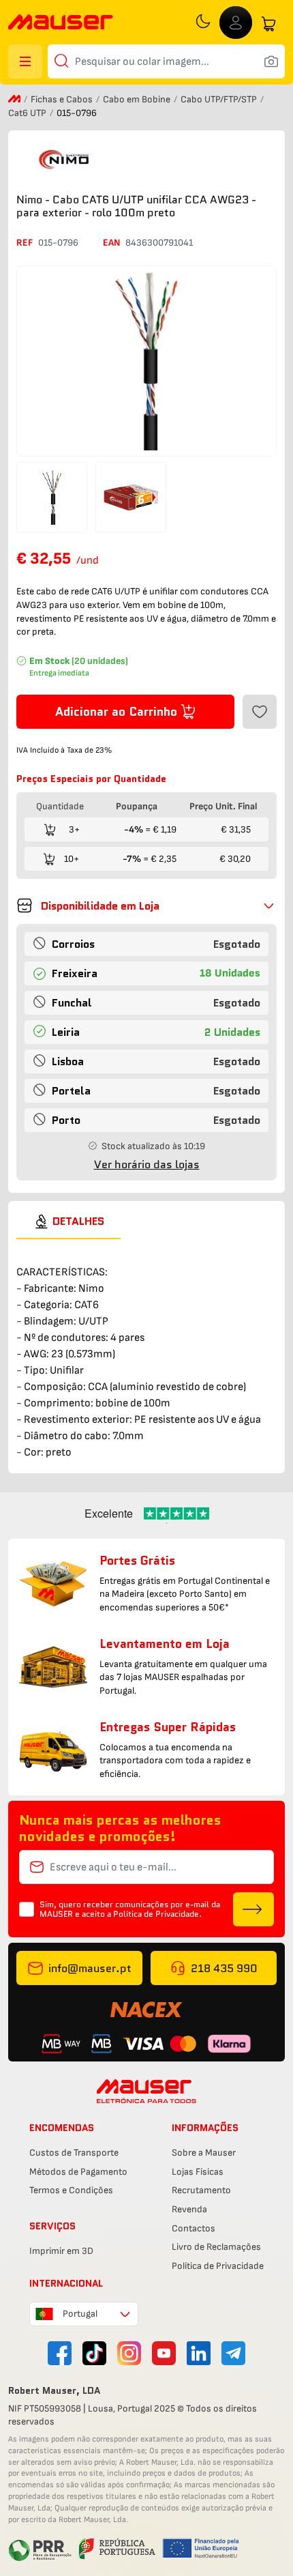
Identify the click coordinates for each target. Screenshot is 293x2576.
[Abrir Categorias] (25, 61)
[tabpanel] (146, 1350)
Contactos (194, 2228)
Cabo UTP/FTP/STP (220, 99)
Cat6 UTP (28, 113)
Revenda (189, 2209)
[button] (146, 906)
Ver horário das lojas (147, 1164)
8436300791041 (159, 243)
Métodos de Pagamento (78, 2172)
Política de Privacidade (218, 2266)
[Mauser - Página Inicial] (61, 24)
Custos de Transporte (74, 2153)
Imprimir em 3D (61, 2251)
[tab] (68, 1221)
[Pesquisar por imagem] (271, 61)
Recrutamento (201, 2190)
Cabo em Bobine (138, 99)
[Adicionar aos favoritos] (260, 712)
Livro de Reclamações (216, 2247)
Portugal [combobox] (80, 2314)
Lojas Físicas (198, 2172)
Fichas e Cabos (63, 99)
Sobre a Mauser (204, 2153)
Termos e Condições (71, 2190)
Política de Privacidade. (157, 1914)
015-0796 (58, 243)
